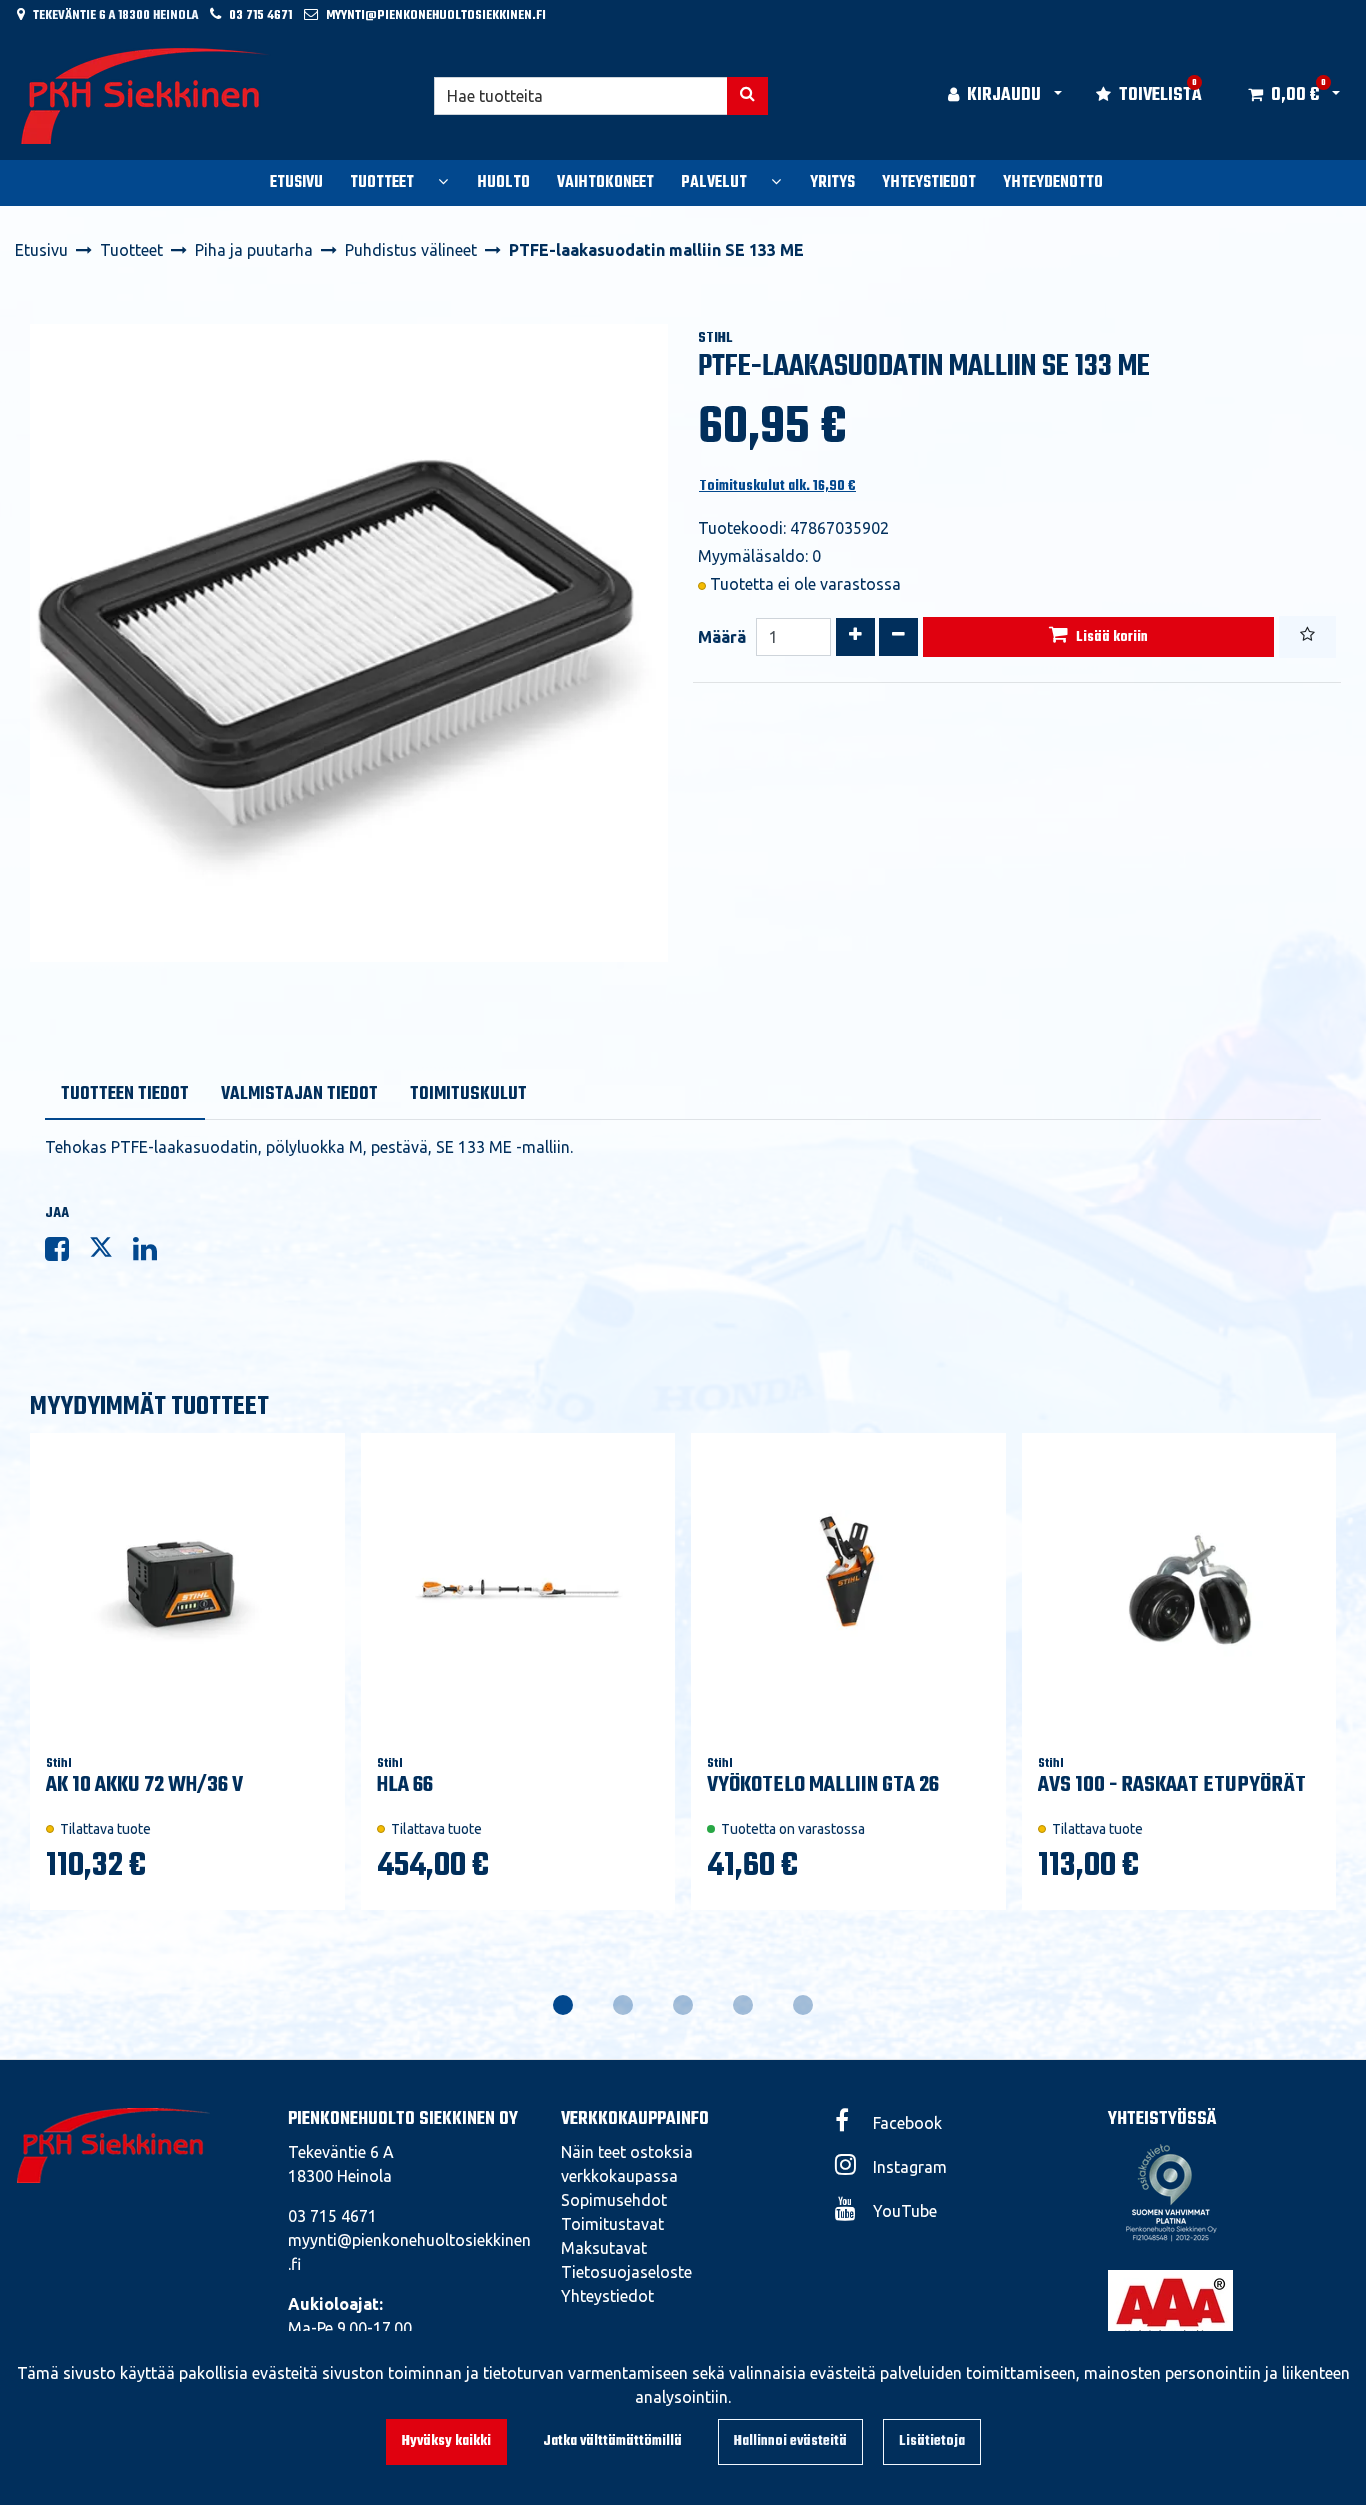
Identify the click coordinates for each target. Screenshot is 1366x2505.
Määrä (722, 637)
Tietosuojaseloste (626, 2272)
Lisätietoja (932, 2441)
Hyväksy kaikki (446, 2441)
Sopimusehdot (614, 2200)
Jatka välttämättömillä (612, 2441)
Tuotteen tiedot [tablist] (125, 1094)
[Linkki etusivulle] (146, 96)
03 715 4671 (260, 15)
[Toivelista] (1307, 637)
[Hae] (747, 96)
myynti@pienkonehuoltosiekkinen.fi (436, 15)
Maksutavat (604, 2248)
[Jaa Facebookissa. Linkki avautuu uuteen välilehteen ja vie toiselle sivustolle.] (67, 1253)
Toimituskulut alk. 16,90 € (777, 486)
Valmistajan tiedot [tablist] (299, 1094)
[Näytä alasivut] (443, 181)
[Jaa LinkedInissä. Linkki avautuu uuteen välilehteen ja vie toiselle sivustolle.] (153, 1253)
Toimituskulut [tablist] (468, 1094)
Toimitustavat (612, 2224)
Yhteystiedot (607, 2296)
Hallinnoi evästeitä (790, 2441)
